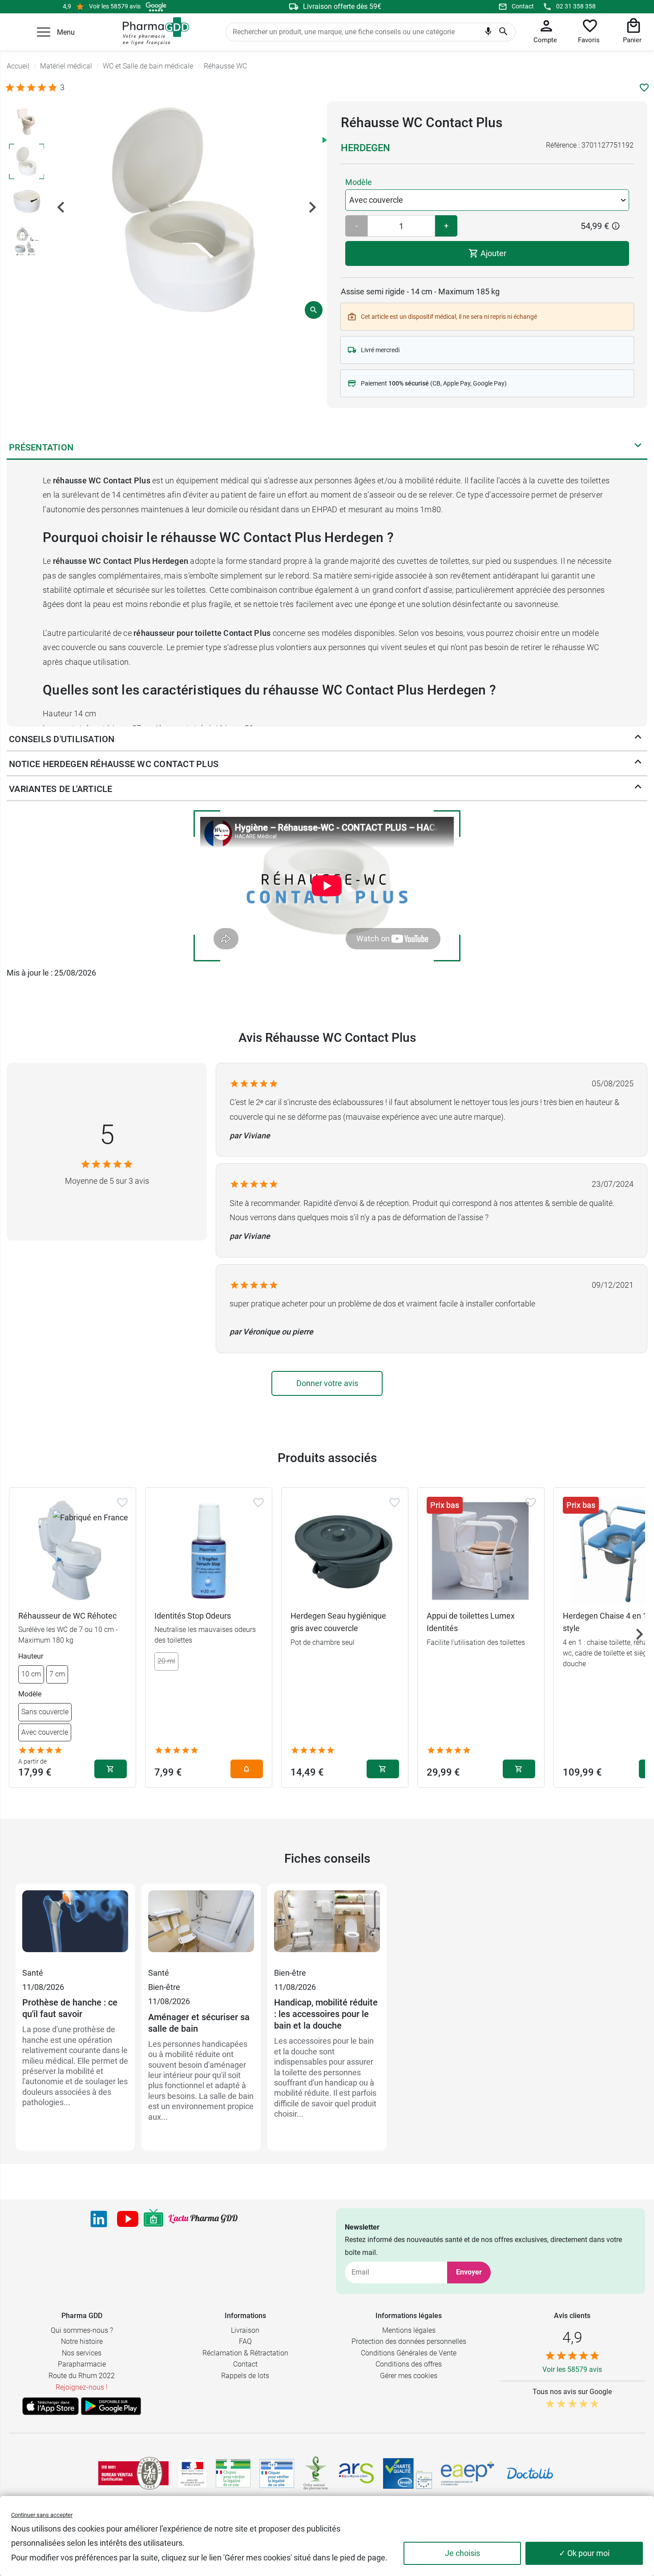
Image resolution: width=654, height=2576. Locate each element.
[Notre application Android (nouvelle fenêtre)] (111, 2406)
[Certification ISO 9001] (133, 2473)
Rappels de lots (245, 2376)
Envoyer (469, 2272)
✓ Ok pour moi (584, 2553)
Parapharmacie (82, 2364)
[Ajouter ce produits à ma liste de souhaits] (644, 88)
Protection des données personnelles (409, 2341)
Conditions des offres (409, 2364)
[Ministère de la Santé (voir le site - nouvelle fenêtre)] (192, 2474)
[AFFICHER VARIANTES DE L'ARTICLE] (638, 789)
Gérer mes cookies (409, 2376)
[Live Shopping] (153, 2219)
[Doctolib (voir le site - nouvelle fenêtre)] (530, 2473)
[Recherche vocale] (488, 33)
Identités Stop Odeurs (193, 1616)
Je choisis (462, 2553)
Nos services (82, 2353)
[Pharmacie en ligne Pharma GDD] (153, 32)
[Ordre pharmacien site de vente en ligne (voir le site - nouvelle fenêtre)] (233, 2473)
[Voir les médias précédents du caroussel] (61, 207)
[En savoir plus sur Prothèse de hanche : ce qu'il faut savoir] (75, 1928)
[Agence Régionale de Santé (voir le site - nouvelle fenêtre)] (356, 2473)
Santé (33, 1973)
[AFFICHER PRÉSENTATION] (638, 447)
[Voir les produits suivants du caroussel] (639, 1634)
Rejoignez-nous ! (82, 2387)
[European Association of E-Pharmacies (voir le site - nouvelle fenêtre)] (468, 2473)
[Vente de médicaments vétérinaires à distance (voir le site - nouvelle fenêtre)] (277, 2474)
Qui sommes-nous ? (82, 2330)
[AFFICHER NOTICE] (638, 764)
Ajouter (493, 253)
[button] (44, 32)
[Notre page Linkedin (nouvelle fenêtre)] (99, 2219)
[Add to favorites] (122, 1503)
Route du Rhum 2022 (82, 2376)
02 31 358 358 (576, 6)
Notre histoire (82, 2341)
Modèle (359, 182)
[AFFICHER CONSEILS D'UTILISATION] (638, 739)
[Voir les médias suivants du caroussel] (312, 207)
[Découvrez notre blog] (203, 2219)
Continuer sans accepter (42, 2515)
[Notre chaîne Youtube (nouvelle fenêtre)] (128, 2219)
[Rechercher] (503, 32)
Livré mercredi (380, 350)
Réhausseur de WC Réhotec (67, 1616)
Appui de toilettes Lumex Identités (471, 1622)
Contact (523, 6)
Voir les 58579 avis (115, 6)
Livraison (245, 2330)
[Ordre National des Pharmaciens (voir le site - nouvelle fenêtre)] (316, 2473)
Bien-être (164, 1987)
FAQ (245, 2341)
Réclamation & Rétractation (245, 2353)
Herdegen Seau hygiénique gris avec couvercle (338, 1622)
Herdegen (365, 148)
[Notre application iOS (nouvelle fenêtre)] (50, 2406)
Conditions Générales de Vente (409, 2353)
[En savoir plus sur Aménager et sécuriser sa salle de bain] (201, 1928)
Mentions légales (409, 2330)
